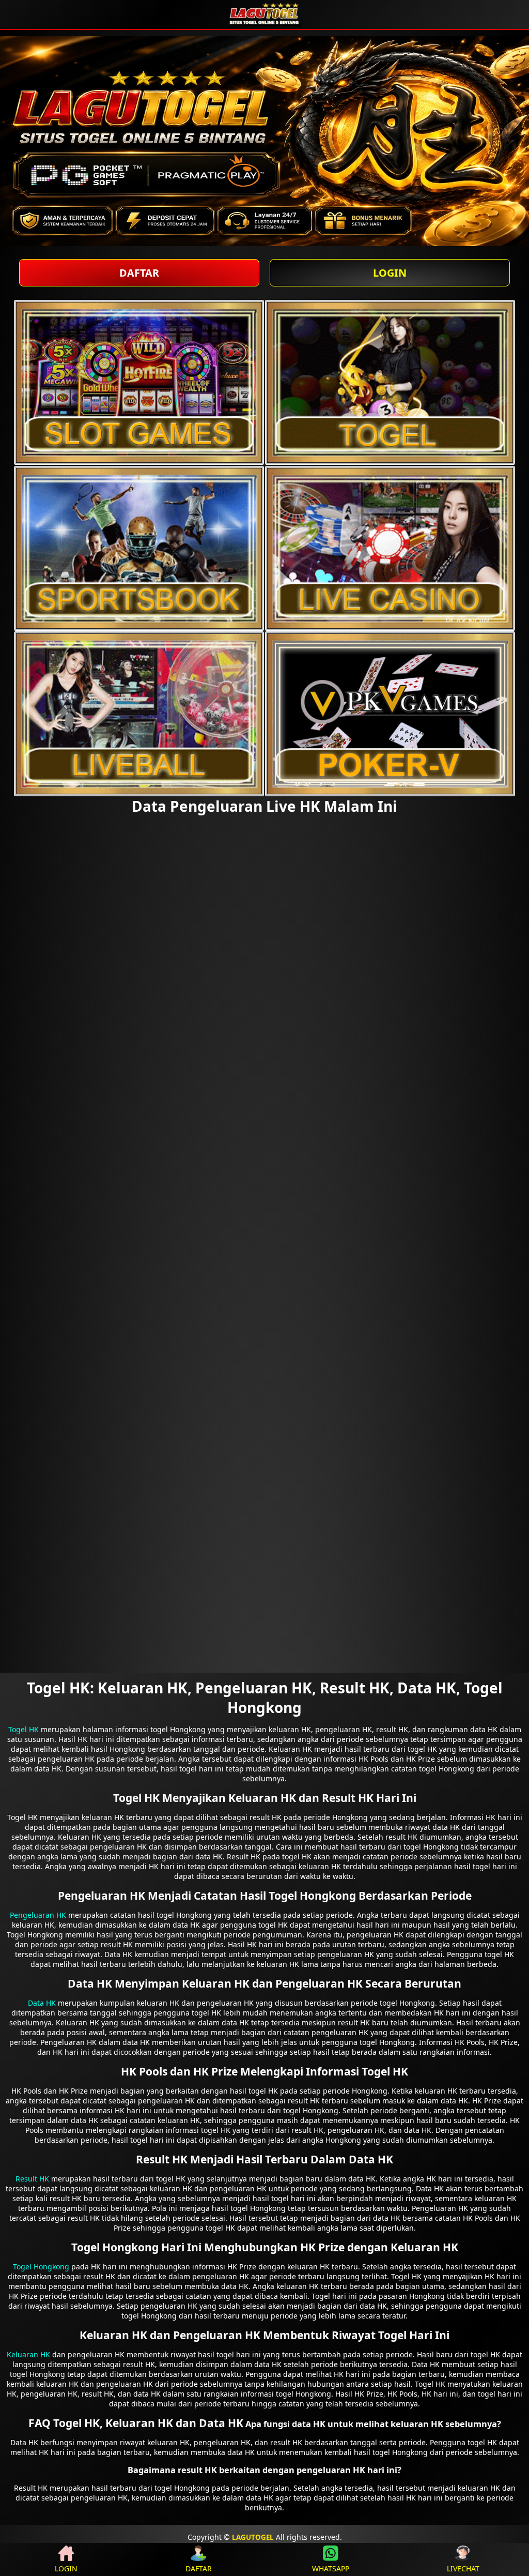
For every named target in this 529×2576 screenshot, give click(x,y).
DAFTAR (139, 273)
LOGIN (390, 273)
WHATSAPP (331, 2569)
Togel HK (24, 1729)
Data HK (42, 2003)
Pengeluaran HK (38, 1915)
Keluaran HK (28, 2354)
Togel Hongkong (41, 2267)
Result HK (32, 2179)
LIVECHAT (463, 2569)
